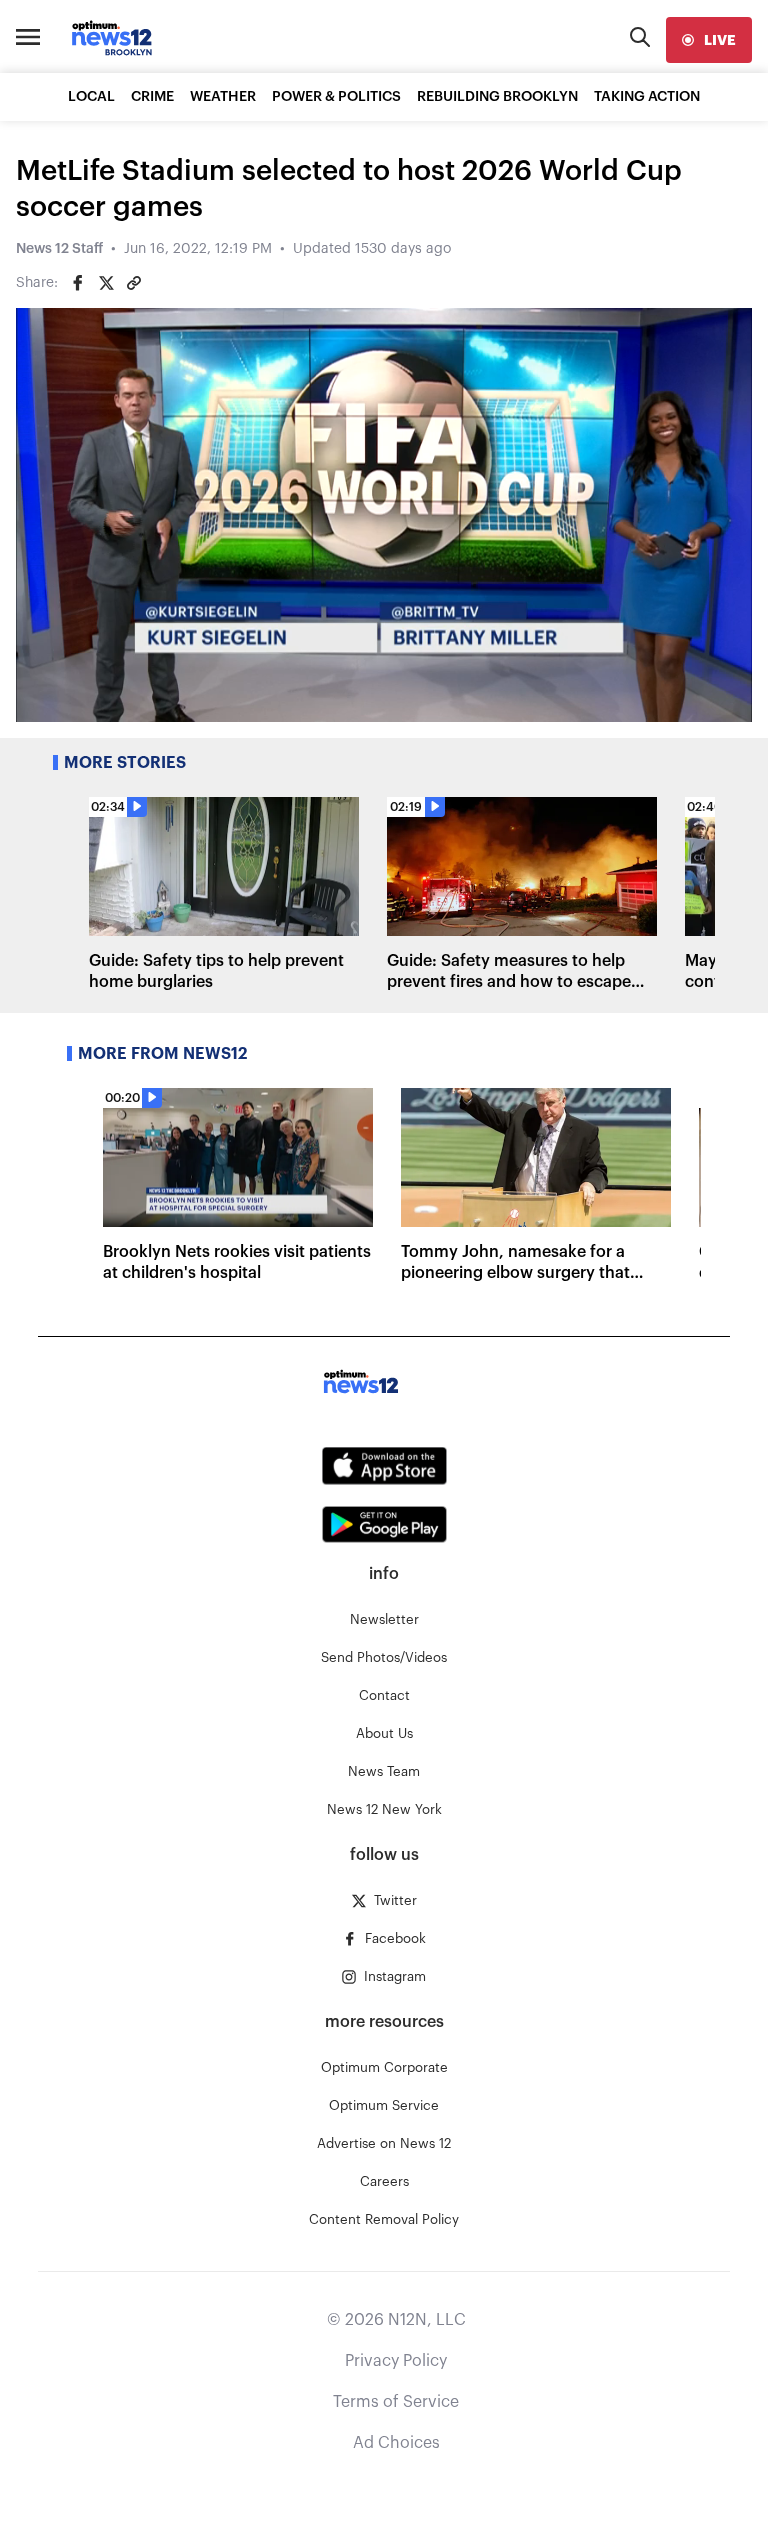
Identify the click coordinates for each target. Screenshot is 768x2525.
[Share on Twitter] (106, 283)
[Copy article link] (134, 283)
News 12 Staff (59, 249)
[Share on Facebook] (78, 283)
